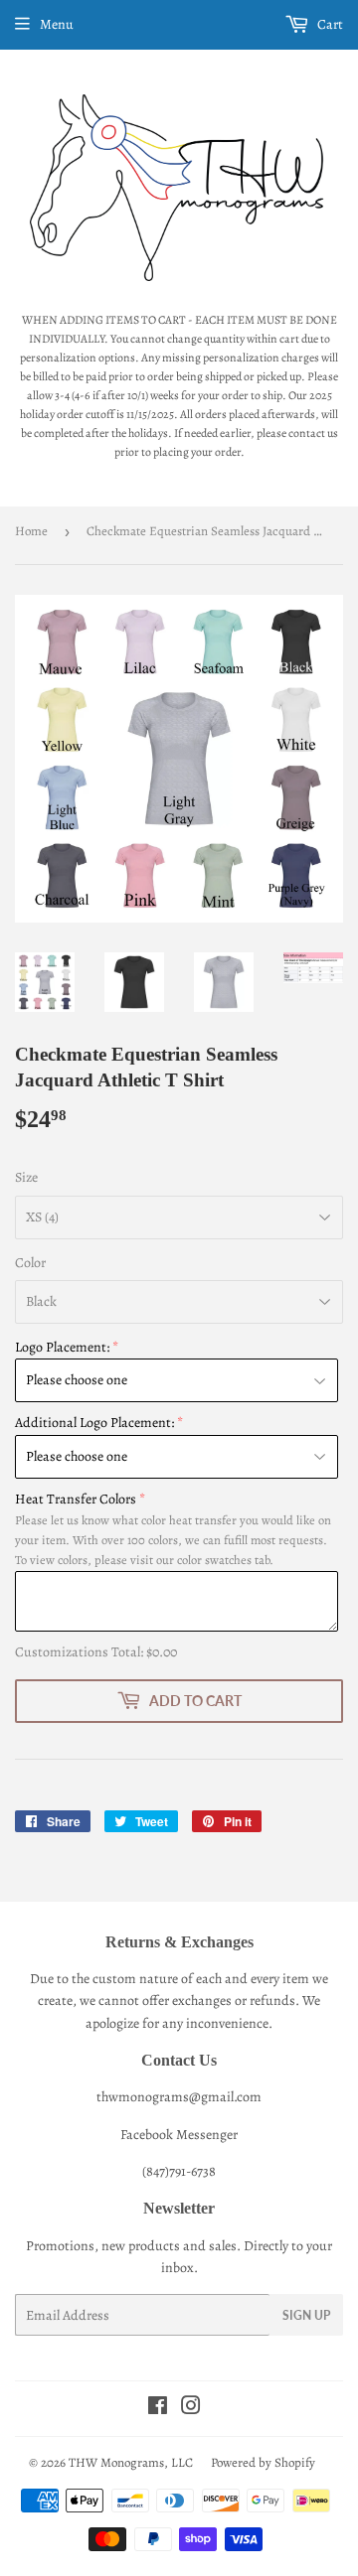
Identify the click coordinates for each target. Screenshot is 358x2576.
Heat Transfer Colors (76, 1499)
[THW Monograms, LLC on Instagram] (191, 2409)
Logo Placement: (62, 1347)
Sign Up (306, 2315)
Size (26, 1177)
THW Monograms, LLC (131, 2462)
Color (30, 1263)
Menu (57, 24)
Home (31, 531)
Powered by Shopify (263, 2462)
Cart (329, 24)
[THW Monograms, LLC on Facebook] (158, 2409)
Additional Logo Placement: (94, 1423)
